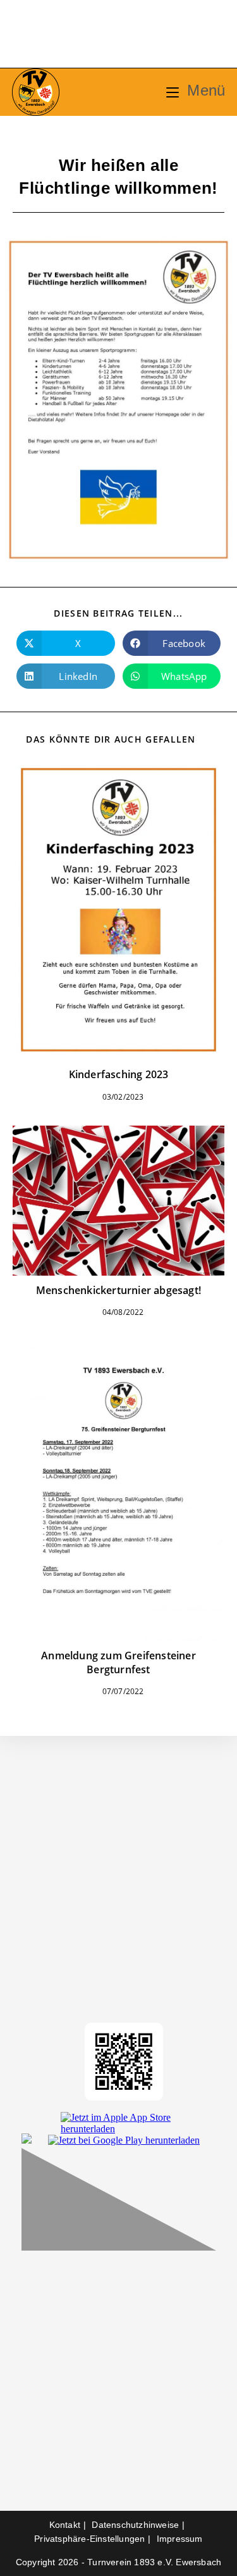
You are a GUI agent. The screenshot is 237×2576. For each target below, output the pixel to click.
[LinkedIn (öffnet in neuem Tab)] (132, 36)
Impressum (180, 2539)
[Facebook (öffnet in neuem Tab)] (77, 36)
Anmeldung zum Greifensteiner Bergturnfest (118, 1662)
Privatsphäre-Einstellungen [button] (89, 2539)
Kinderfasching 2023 (119, 1074)
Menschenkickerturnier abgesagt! (118, 1290)
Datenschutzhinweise (135, 2525)
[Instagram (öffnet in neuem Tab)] (105, 36)
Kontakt (65, 2525)
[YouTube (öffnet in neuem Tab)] (160, 36)
